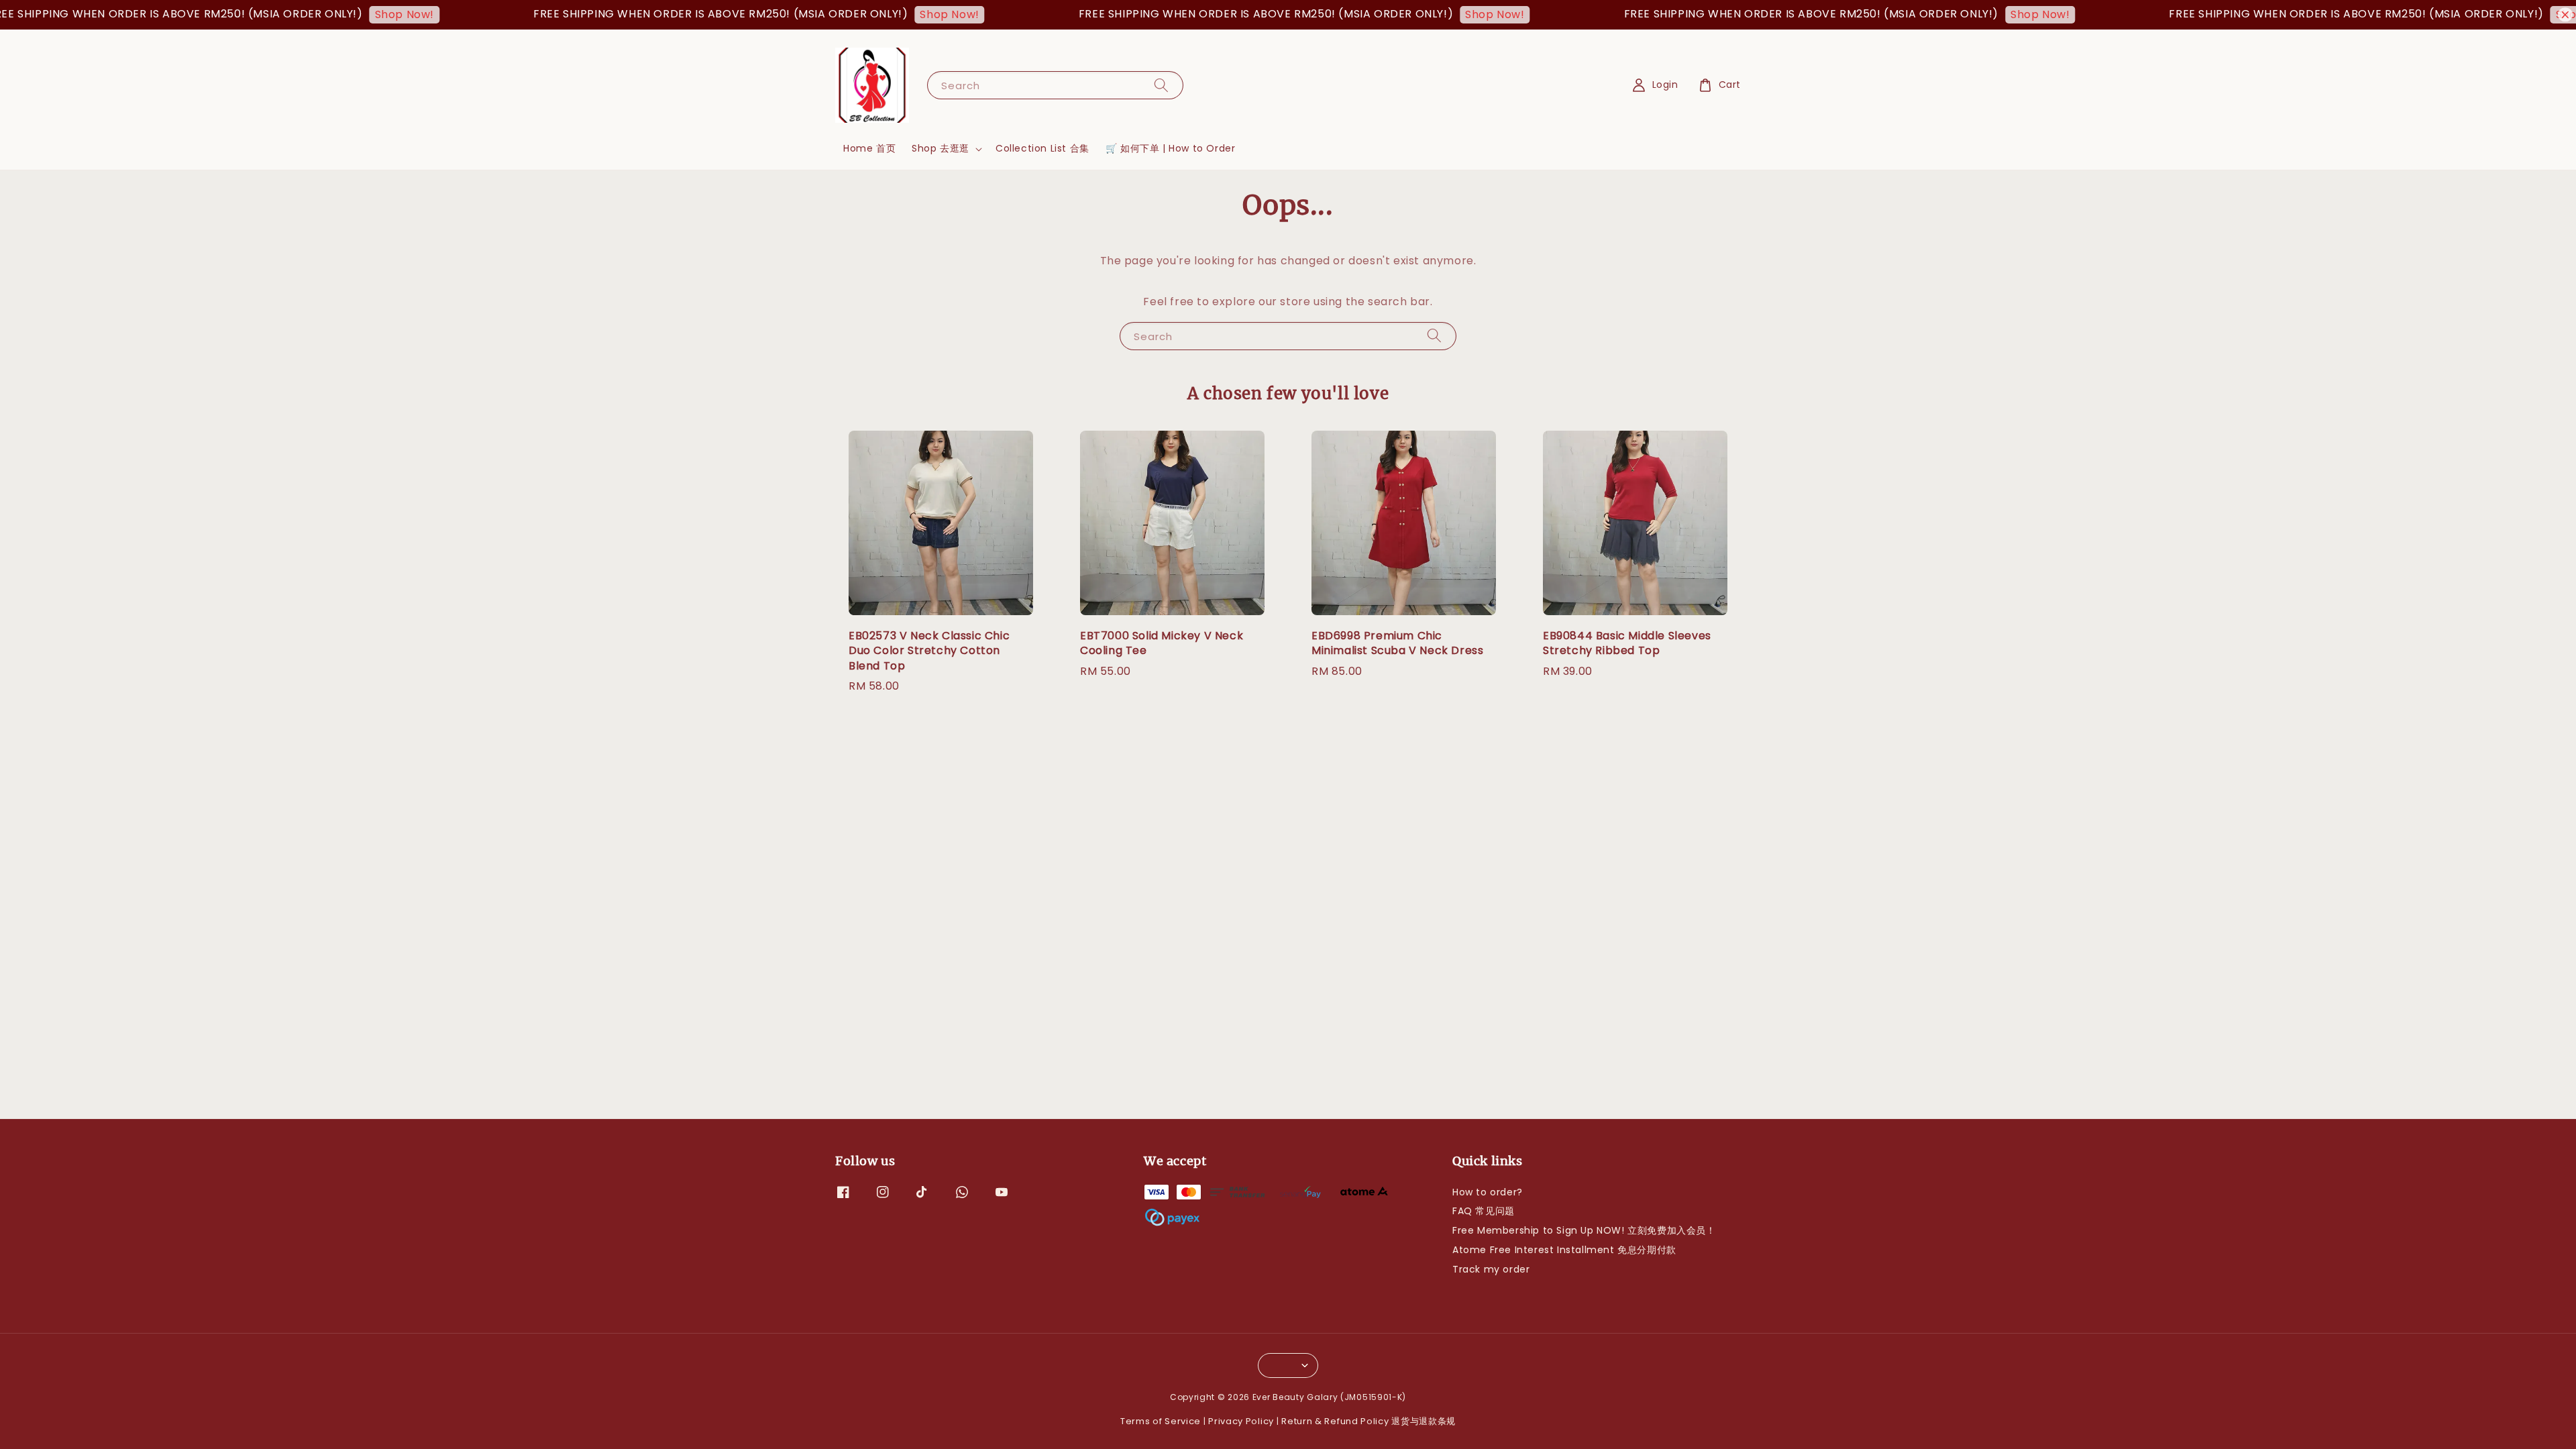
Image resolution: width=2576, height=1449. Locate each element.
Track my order (1491, 1269)
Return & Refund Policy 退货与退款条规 (1368, 1421)
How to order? (1488, 1192)
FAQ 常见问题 (1484, 1211)
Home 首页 (869, 148)
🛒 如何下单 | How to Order (1171, 148)
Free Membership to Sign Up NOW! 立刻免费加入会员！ (1584, 1230)
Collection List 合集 (1042, 148)
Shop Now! (321, 14)
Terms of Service (1161, 1421)
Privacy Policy (1241, 1421)
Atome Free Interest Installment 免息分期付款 (1564, 1250)
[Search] (1161, 85)
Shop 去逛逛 (941, 148)
